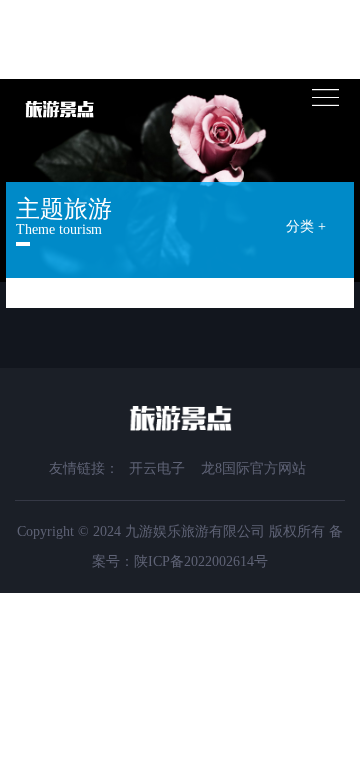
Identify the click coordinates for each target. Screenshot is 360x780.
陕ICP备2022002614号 (201, 561)
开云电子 (157, 468)
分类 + (306, 226)
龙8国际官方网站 (253, 468)
